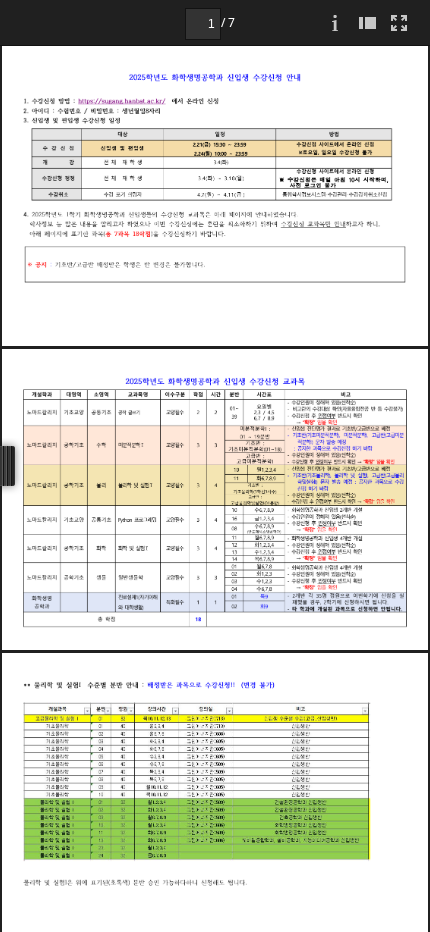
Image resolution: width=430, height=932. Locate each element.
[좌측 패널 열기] (367, 22)
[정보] (335, 22)
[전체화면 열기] (399, 22)
